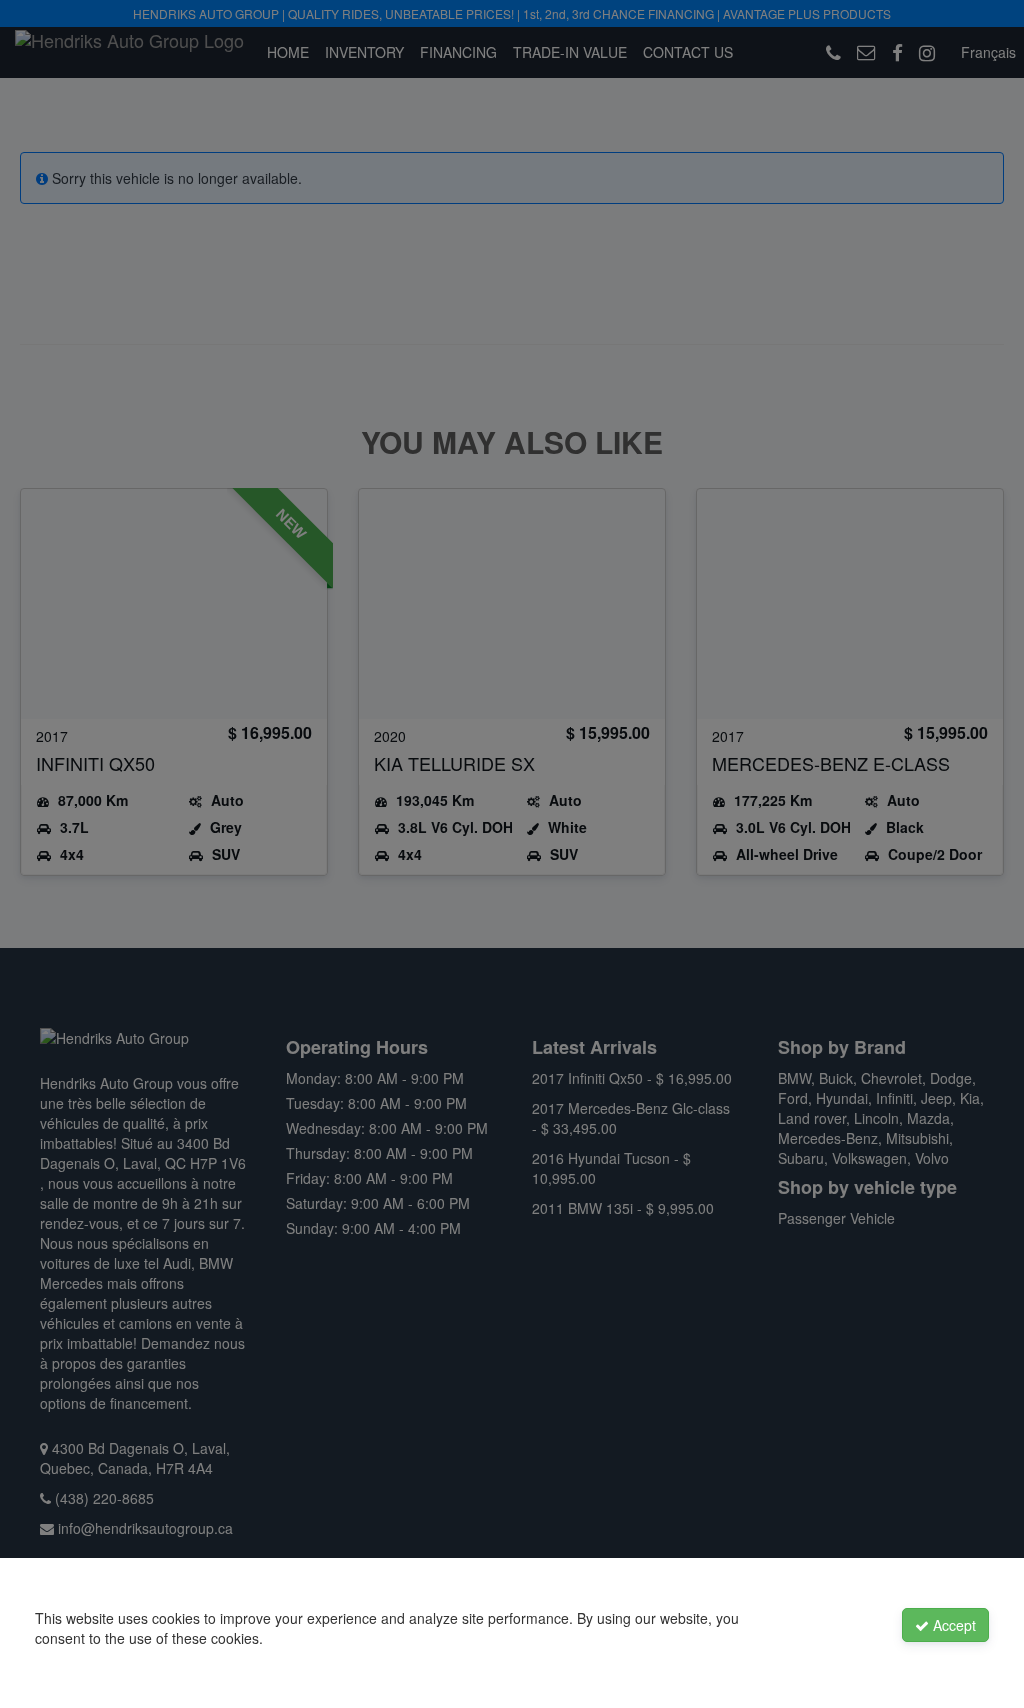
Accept (952, 1625)
